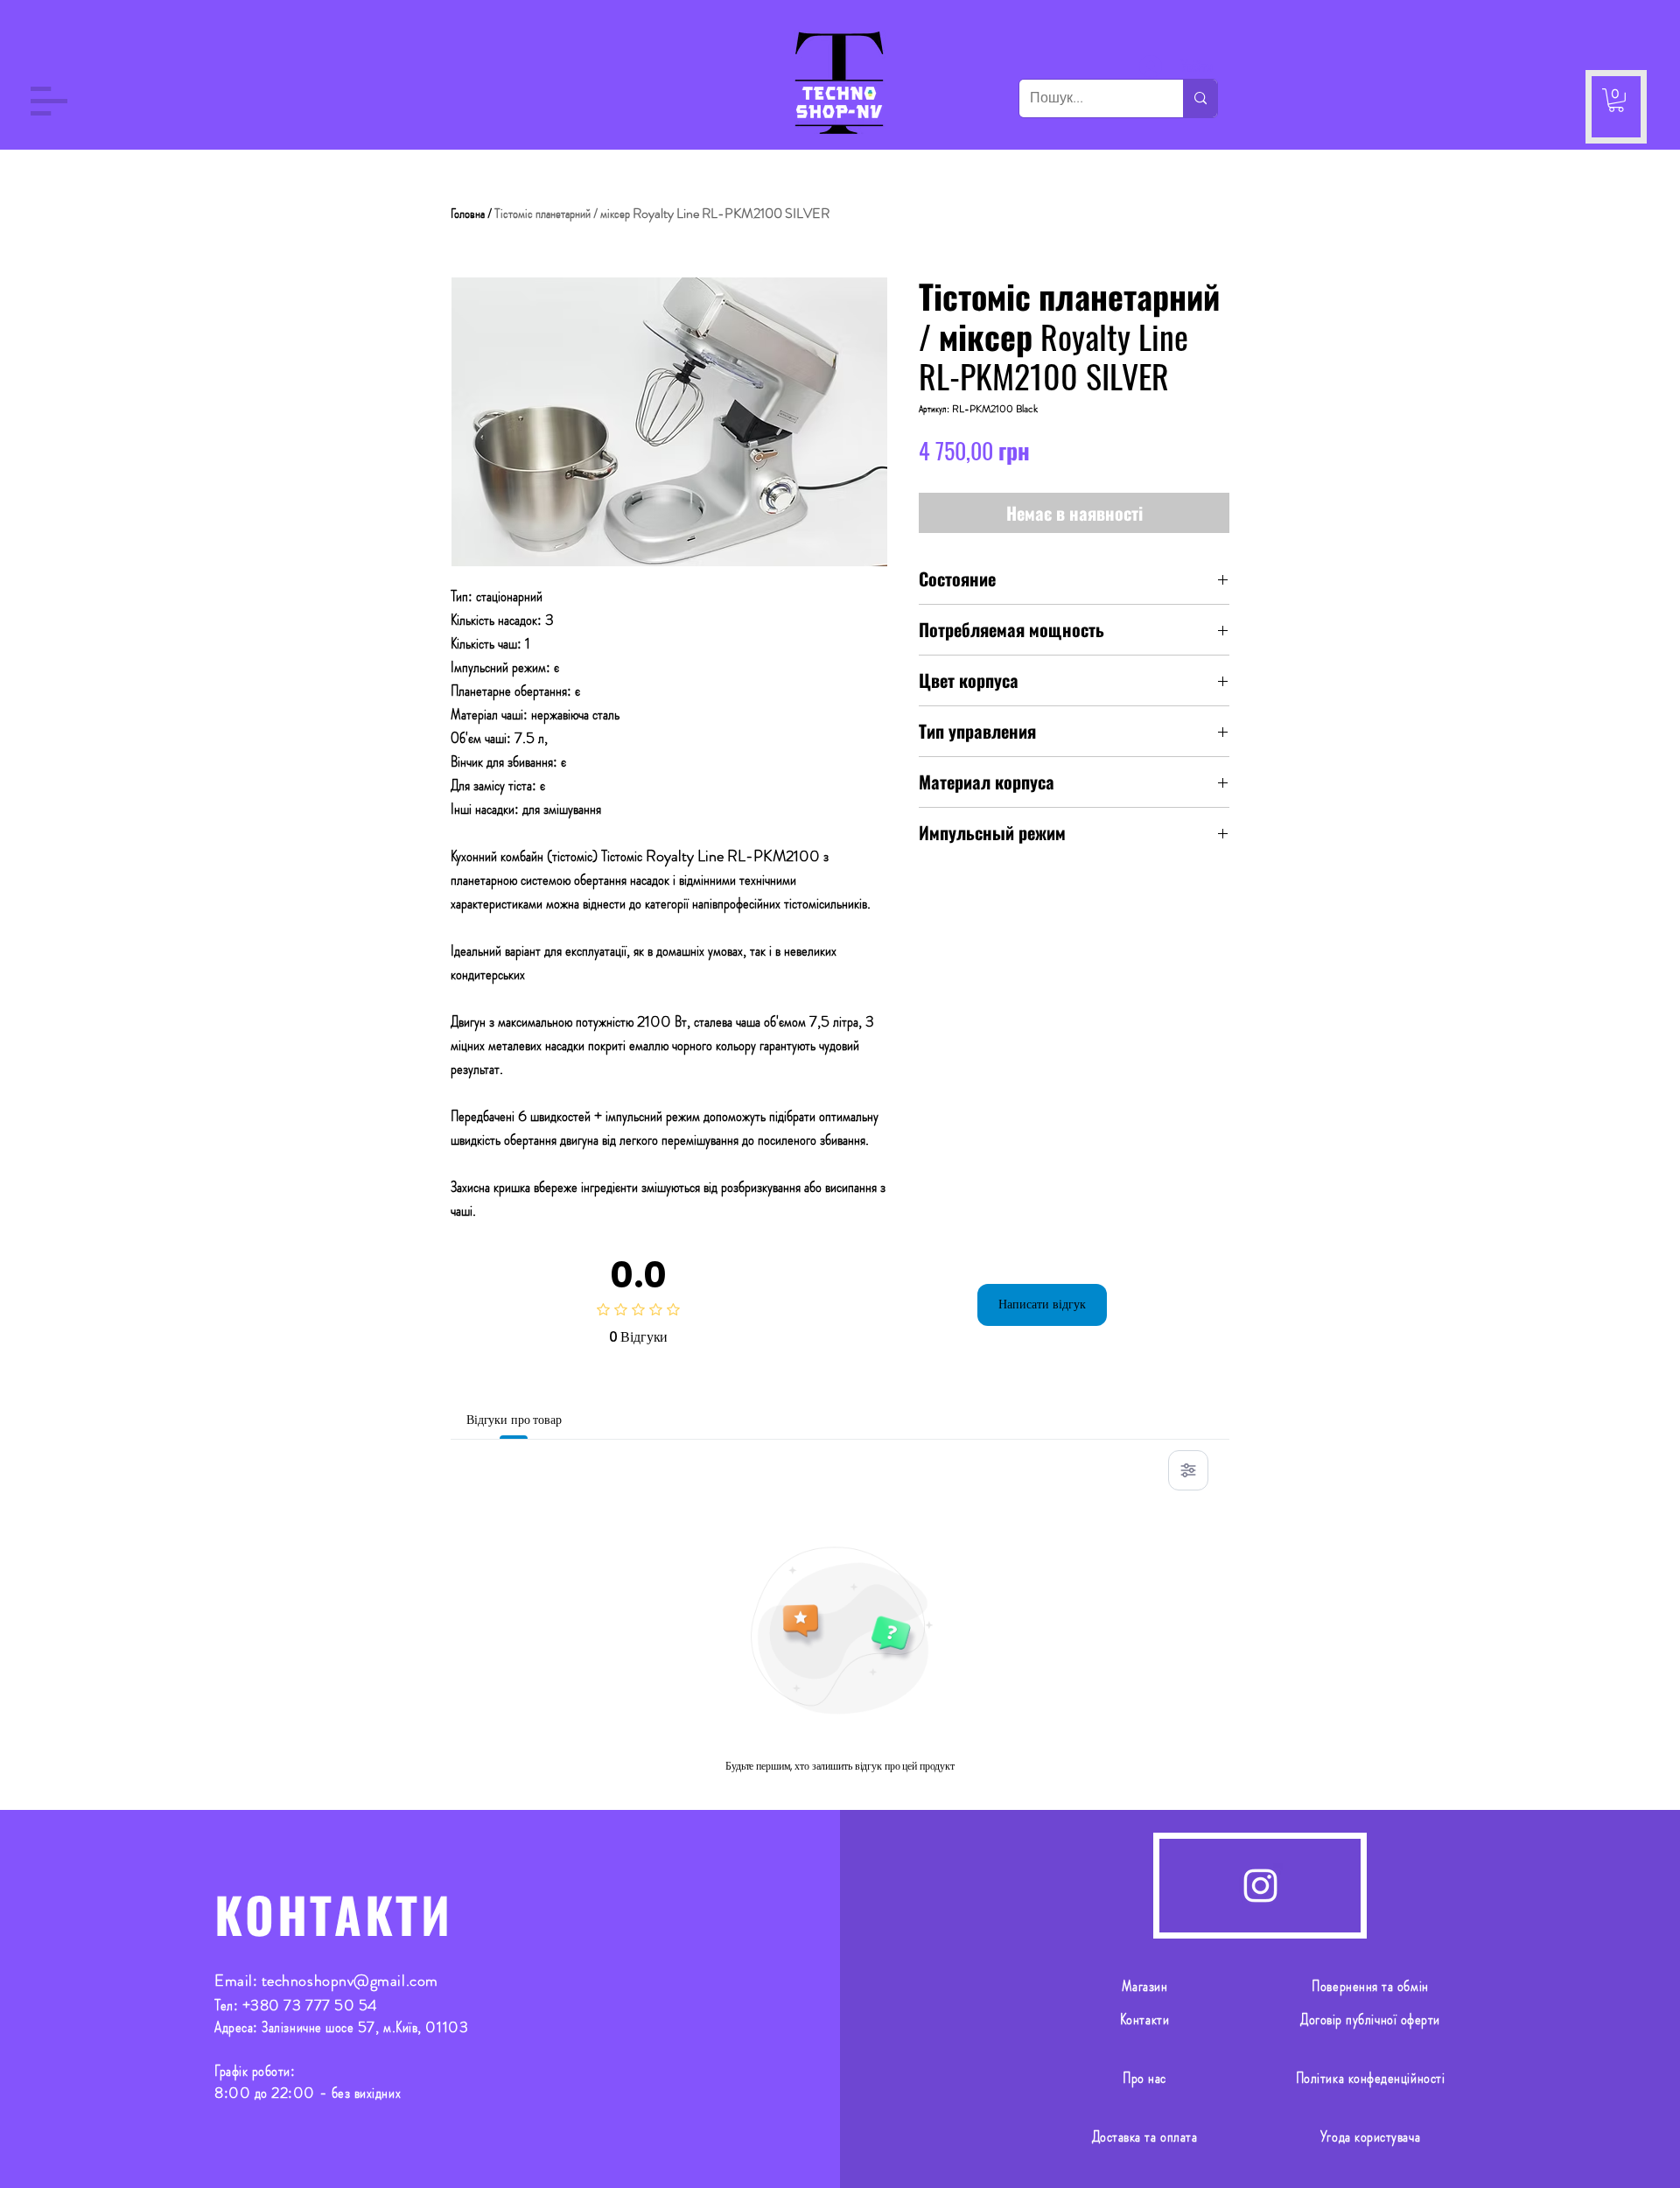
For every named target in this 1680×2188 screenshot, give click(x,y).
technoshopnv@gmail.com (350, 1981)
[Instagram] (1260, 1886)
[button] (49, 101)
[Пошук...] (1200, 98)
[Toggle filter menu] (1188, 1470)
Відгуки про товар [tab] (514, 1420)
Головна (468, 213)
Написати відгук (1042, 1304)
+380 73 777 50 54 (310, 2005)
